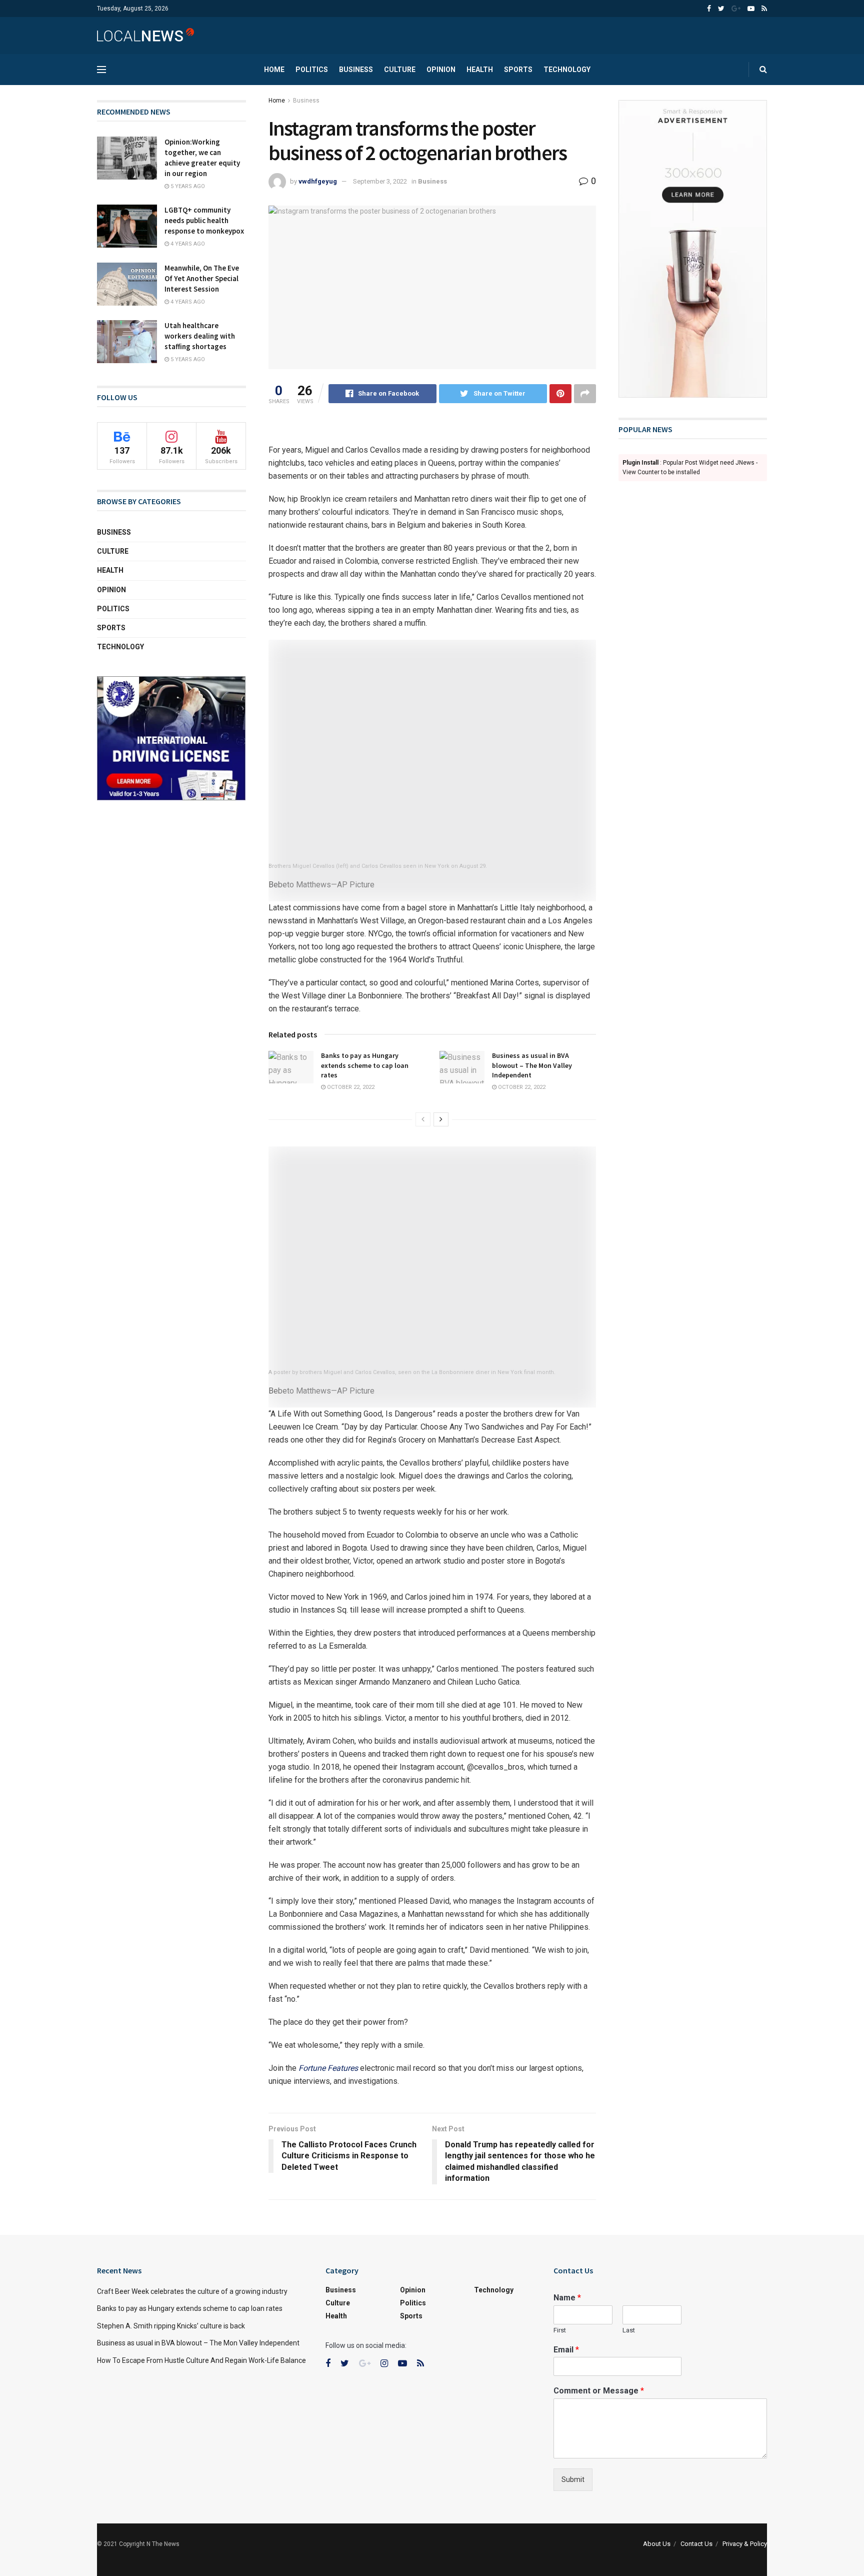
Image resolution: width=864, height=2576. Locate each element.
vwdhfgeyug (318, 181)
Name (567, 2298)
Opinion (441, 70)
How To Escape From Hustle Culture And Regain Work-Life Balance (201, 2360)
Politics (312, 70)
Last (629, 2330)
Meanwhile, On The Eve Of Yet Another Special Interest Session (202, 278)
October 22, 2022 (350, 1087)
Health (480, 70)
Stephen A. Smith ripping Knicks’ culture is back (171, 2326)
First (560, 2330)
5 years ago (187, 186)
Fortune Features (328, 2068)
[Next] (441, 1119)
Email (566, 2350)
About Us (657, 2544)
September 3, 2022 (380, 181)
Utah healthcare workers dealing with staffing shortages (200, 336)
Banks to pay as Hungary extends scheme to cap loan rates (365, 1065)
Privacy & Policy (745, 2544)
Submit (573, 2479)
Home (274, 70)
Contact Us (696, 2544)
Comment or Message (599, 2391)
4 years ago (187, 244)
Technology (567, 70)
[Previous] (423, 1119)
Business (356, 70)
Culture (400, 70)
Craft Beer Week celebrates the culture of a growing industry (192, 2291)
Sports (518, 70)
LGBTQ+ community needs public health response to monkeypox (204, 220)
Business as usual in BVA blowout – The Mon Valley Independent (532, 1065)
